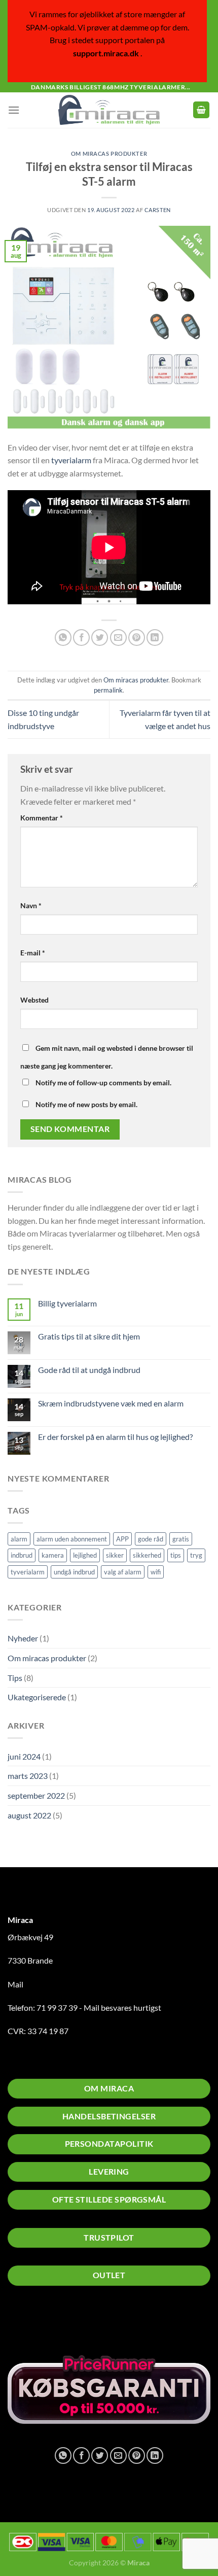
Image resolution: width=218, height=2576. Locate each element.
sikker (115, 1555)
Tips (15, 1678)
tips (176, 1555)
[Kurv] (201, 110)
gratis (181, 1539)
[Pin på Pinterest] (137, 638)
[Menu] (14, 110)
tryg (196, 1555)
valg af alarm (123, 1572)
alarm (19, 1539)
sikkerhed (147, 1555)
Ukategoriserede (37, 1697)
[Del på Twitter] (100, 638)
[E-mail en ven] (118, 638)
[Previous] (91, 2322)
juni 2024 (24, 1756)
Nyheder (23, 1638)
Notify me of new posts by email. (86, 1104)
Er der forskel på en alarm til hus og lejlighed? (115, 1437)
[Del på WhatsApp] (63, 638)
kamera (53, 1555)
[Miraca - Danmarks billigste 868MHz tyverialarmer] (109, 110)
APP (122, 1539)
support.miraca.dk (106, 53)
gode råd (151, 1539)
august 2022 (29, 1815)
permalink (108, 690)
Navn (31, 905)
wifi (156, 1572)
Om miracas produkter (47, 1658)
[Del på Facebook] (81, 638)
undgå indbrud (74, 1572)
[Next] (119, 2322)
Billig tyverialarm (67, 1303)
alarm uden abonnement (72, 1539)
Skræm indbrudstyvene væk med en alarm (111, 1403)
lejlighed (85, 1555)
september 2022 (36, 1795)
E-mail (33, 953)
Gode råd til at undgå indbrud (89, 1370)
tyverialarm (28, 1572)
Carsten (158, 210)
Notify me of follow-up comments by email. (103, 1083)
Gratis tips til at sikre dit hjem (89, 1336)
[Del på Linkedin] (155, 638)
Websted (34, 1000)
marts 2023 (28, 1776)
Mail (15, 1984)
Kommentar (42, 818)
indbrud (22, 1555)
